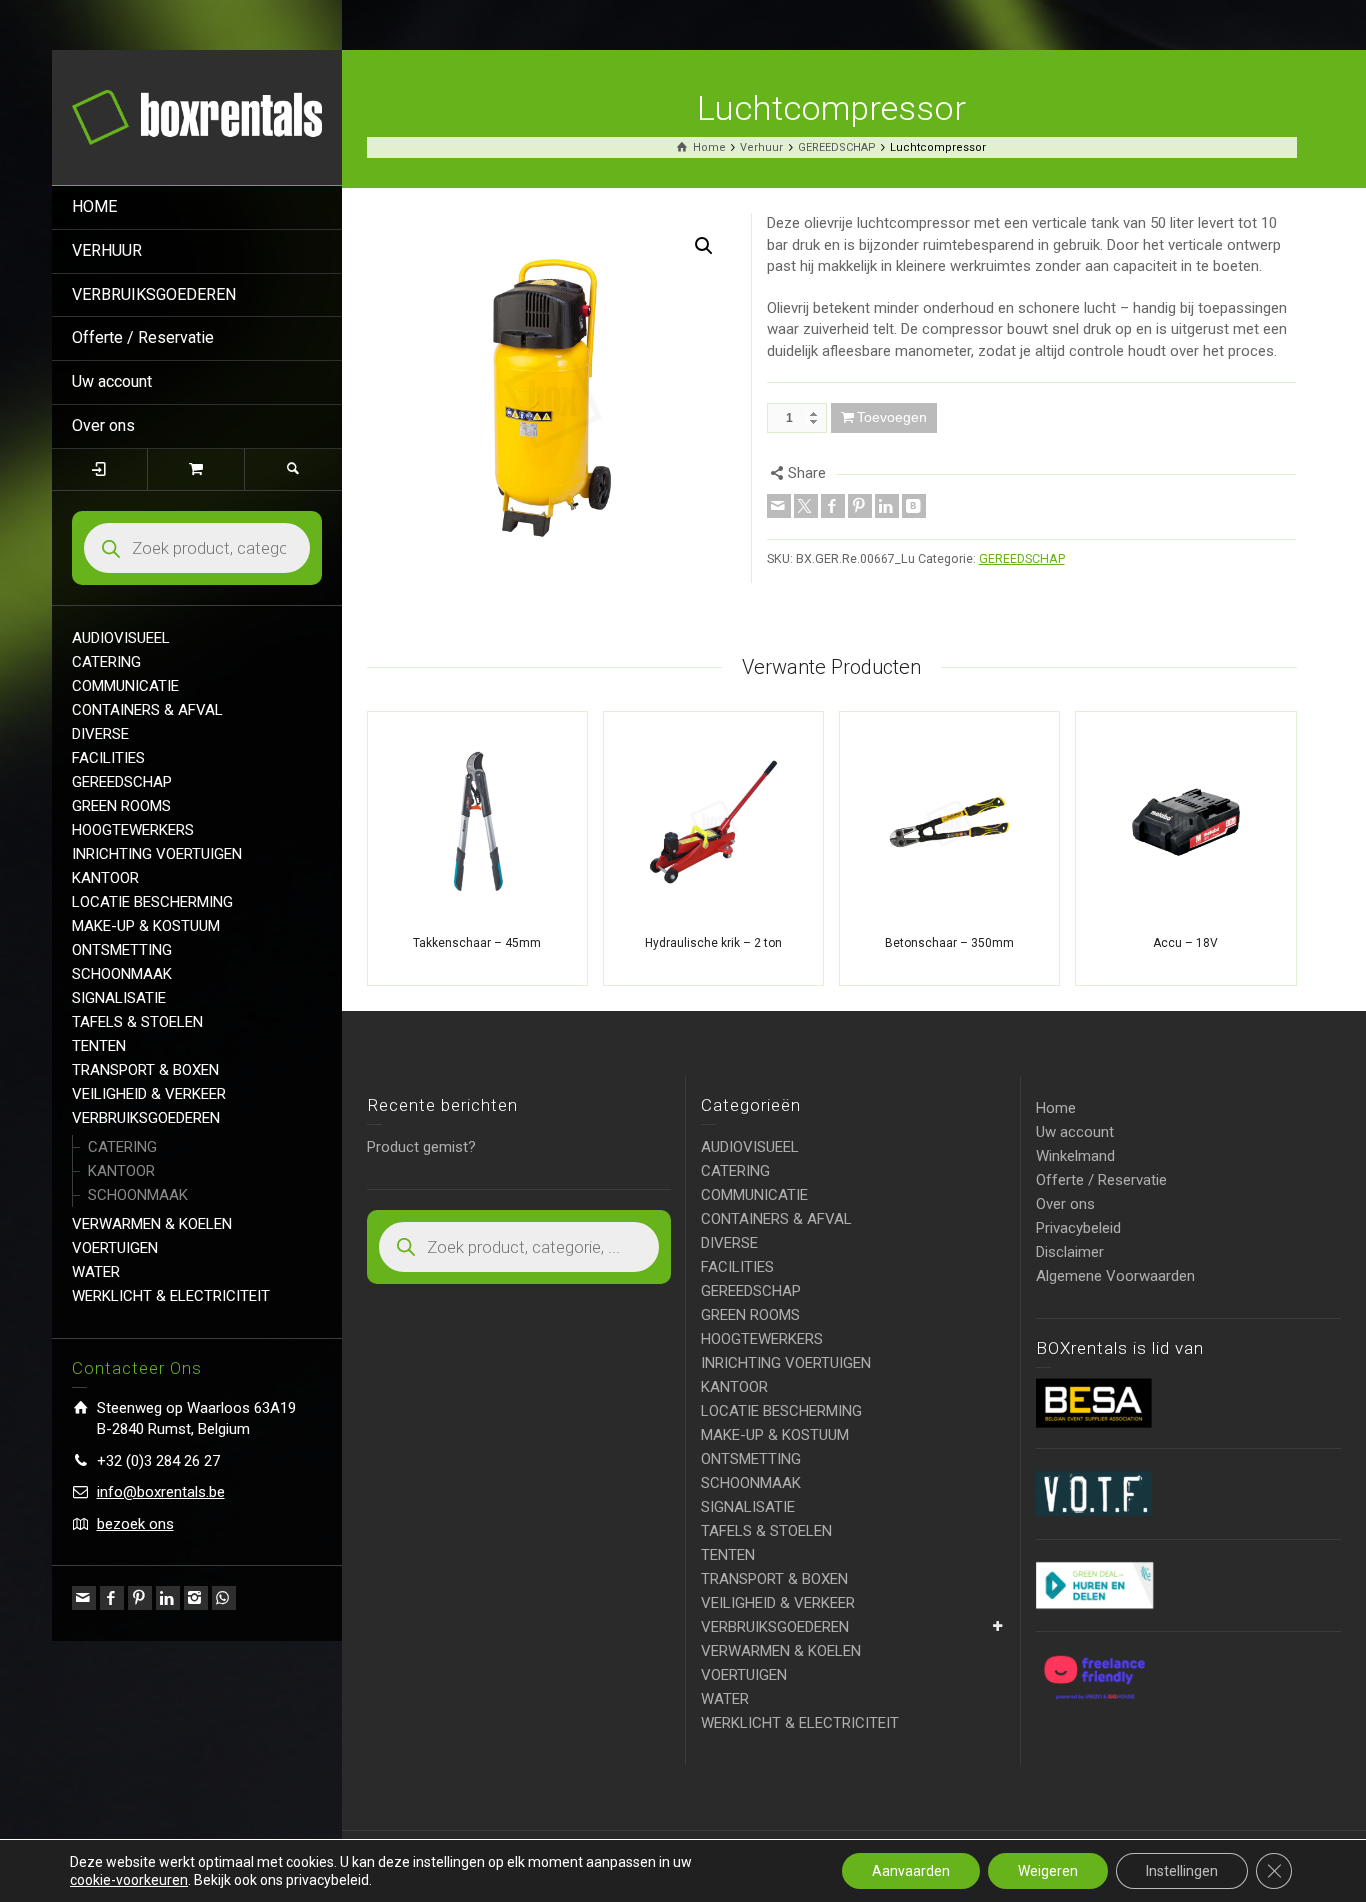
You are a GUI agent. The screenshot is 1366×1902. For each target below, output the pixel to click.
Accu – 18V (1185, 943)
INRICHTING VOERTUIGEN (157, 854)
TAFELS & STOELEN (137, 1022)
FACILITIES (108, 758)
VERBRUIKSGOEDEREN (154, 294)
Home (1056, 1108)
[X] (806, 506)
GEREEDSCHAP (122, 782)
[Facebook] (112, 1598)
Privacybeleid (1078, 1228)
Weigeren (1048, 1871)
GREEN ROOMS (121, 806)
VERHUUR (107, 250)
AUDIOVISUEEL (121, 638)
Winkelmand (1075, 1156)
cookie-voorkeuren (129, 1880)
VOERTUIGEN (115, 1248)
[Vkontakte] (914, 506)
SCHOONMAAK (122, 974)
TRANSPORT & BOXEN (145, 1070)
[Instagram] (196, 1598)
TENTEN (99, 1046)
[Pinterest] (140, 1598)
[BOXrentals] (197, 116)
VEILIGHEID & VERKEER (149, 1094)
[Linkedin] (168, 1598)
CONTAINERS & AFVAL (147, 710)
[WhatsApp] (224, 1598)
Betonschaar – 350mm (949, 943)
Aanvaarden (911, 1871)
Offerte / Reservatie (143, 337)
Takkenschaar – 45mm (477, 943)
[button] (704, 246)
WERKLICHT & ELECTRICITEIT (171, 1296)
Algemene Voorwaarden (1115, 1276)
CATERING (106, 662)
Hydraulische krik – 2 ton (713, 943)
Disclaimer (1070, 1252)
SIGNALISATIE (119, 998)
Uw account (112, 381)
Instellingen (1182, 1871)
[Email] (84, 1598)
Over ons (103, 425)
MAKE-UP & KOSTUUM (146, 926)
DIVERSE (100, 734)
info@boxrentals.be (161, 1492)
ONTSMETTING (122, 950)
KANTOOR (105, 878)
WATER (96, 1272)
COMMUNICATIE (125, 686)
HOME (94, 206)
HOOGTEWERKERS (133, 830)
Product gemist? (421, 1147)
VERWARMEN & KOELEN (152, 1224)
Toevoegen (892, 417)
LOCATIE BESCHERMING (152, 902)
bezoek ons (135, 1524)
